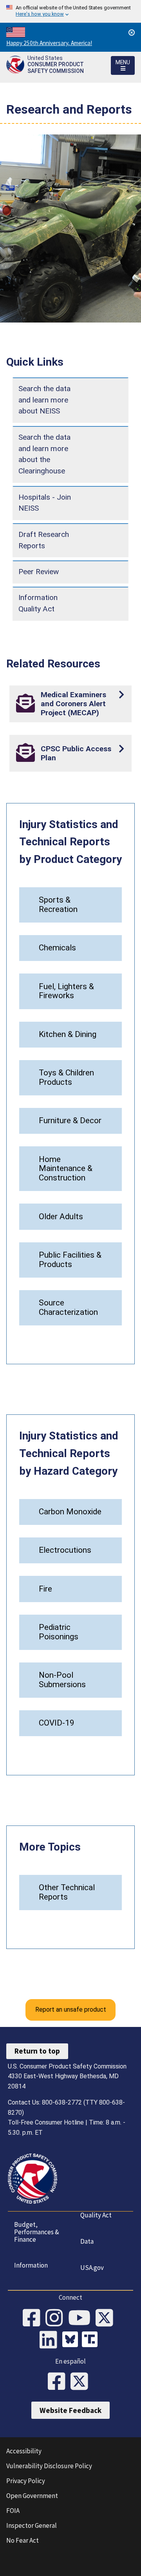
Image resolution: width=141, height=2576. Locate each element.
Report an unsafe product (71, 2009)
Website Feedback (70, 2410)
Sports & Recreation (58, 905)
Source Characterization (68, 1307)
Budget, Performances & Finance (37, 2232)
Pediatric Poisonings (59, 1632)
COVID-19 (57, 1723)
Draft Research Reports (44, 540)
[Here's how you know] (70, 11)
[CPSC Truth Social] (92, 2340)
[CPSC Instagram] (57, 2319)
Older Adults (61, 1216)
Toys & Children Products (66, 1077)
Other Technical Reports (67, 1892)
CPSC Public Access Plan (76, 753)
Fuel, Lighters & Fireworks (66, 991)
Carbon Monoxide (70, 1512)
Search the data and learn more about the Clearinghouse (44, 454)
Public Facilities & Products (70, 1260)
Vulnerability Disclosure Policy (49, 2466)
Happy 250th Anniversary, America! (49, 43)
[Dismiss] (132, 33)
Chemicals (57, 948)
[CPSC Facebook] (34, 2319)
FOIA (13, 2511)
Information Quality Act (38, 603)
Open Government (32, 2496)
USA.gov (92, 2268)
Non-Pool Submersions (62, 1680)
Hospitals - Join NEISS (45, 503)
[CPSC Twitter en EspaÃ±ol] (82, 2382)
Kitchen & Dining (68, 1034)
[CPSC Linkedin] (51, 2340)
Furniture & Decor (70, 1120)
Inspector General (32, 2525)
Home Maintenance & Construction (66, 1169)
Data (87, 2241)
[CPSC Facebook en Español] (59, 2382)
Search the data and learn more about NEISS (44, 400)
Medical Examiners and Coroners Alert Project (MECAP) (73, 704)
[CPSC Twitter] (107, 2319)
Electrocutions (65, 1550)
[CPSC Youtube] (82, 2319)
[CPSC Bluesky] (72, 2340)
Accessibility (24, 2451)
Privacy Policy (26, 2481)
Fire (45, 1589)
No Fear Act (23, 2540)
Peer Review (39, 572)
